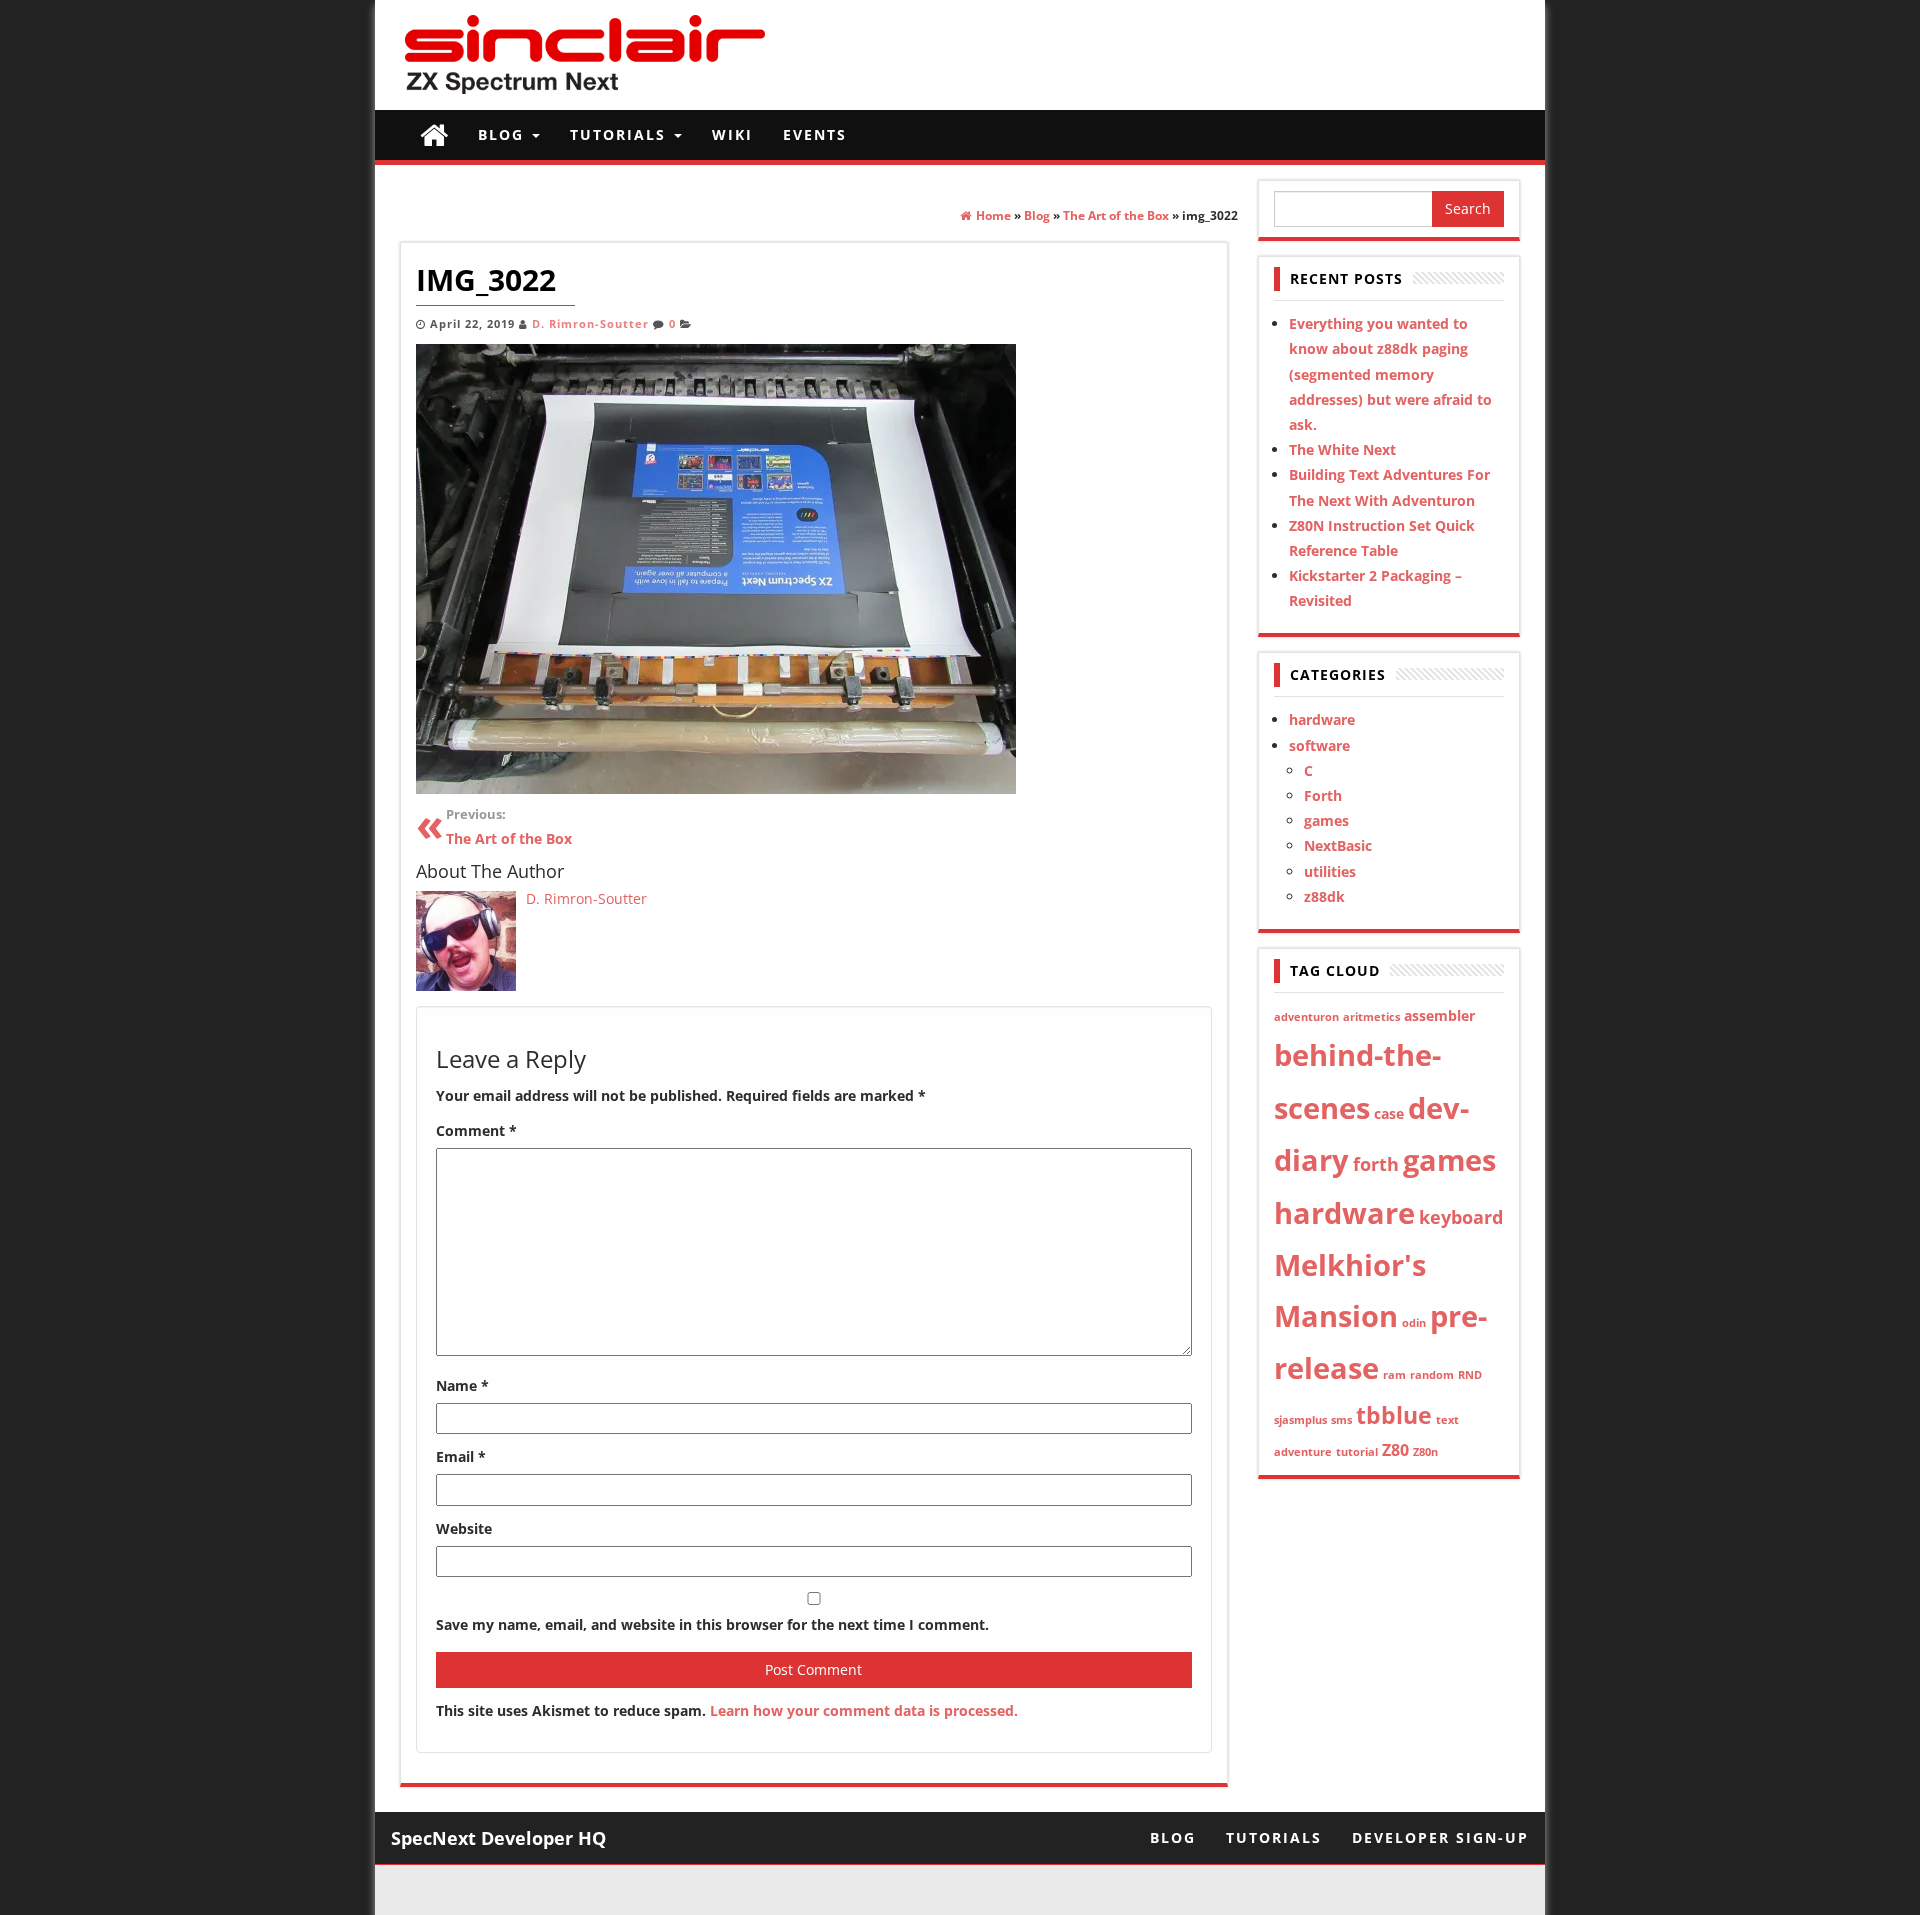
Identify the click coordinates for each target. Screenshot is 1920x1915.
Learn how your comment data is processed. (864, 1710)
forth (1376, 1164)
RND (1470, 1375)
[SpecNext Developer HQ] (434, 134)
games (1326, 820)
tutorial (1357, 1452)
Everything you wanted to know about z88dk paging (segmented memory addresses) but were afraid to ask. (1390, 374)
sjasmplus (1300, 1420)
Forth (1323, 795)
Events (815, 134)
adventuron (1306, 1017)
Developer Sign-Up (1440, 1837)
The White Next (1342, 449)
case (1389, 1113)
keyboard (1461, 1217)
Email (461, 1456)
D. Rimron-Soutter (590, 324)
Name (462, 1385)
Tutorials (621, 134)
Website (464, 1528)
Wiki (732, 134)
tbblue (1394, 1415)
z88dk (1324, 896)
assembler (1439, 1015)
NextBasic (1338, 845)
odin (1414, 1323)
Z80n (1425, 1452)
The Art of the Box (509, 827)
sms (1341, 1420)
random (1432, 1375)
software (1319, 745)
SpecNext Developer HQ (498, 1838)
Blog (504, 134)
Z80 (1395, 1450)
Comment (476, 1130)
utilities (1330, 871)
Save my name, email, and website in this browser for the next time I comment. (712, 1624)
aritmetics (1371, 1017)
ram (1394, 1375)
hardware (1322, 719)
